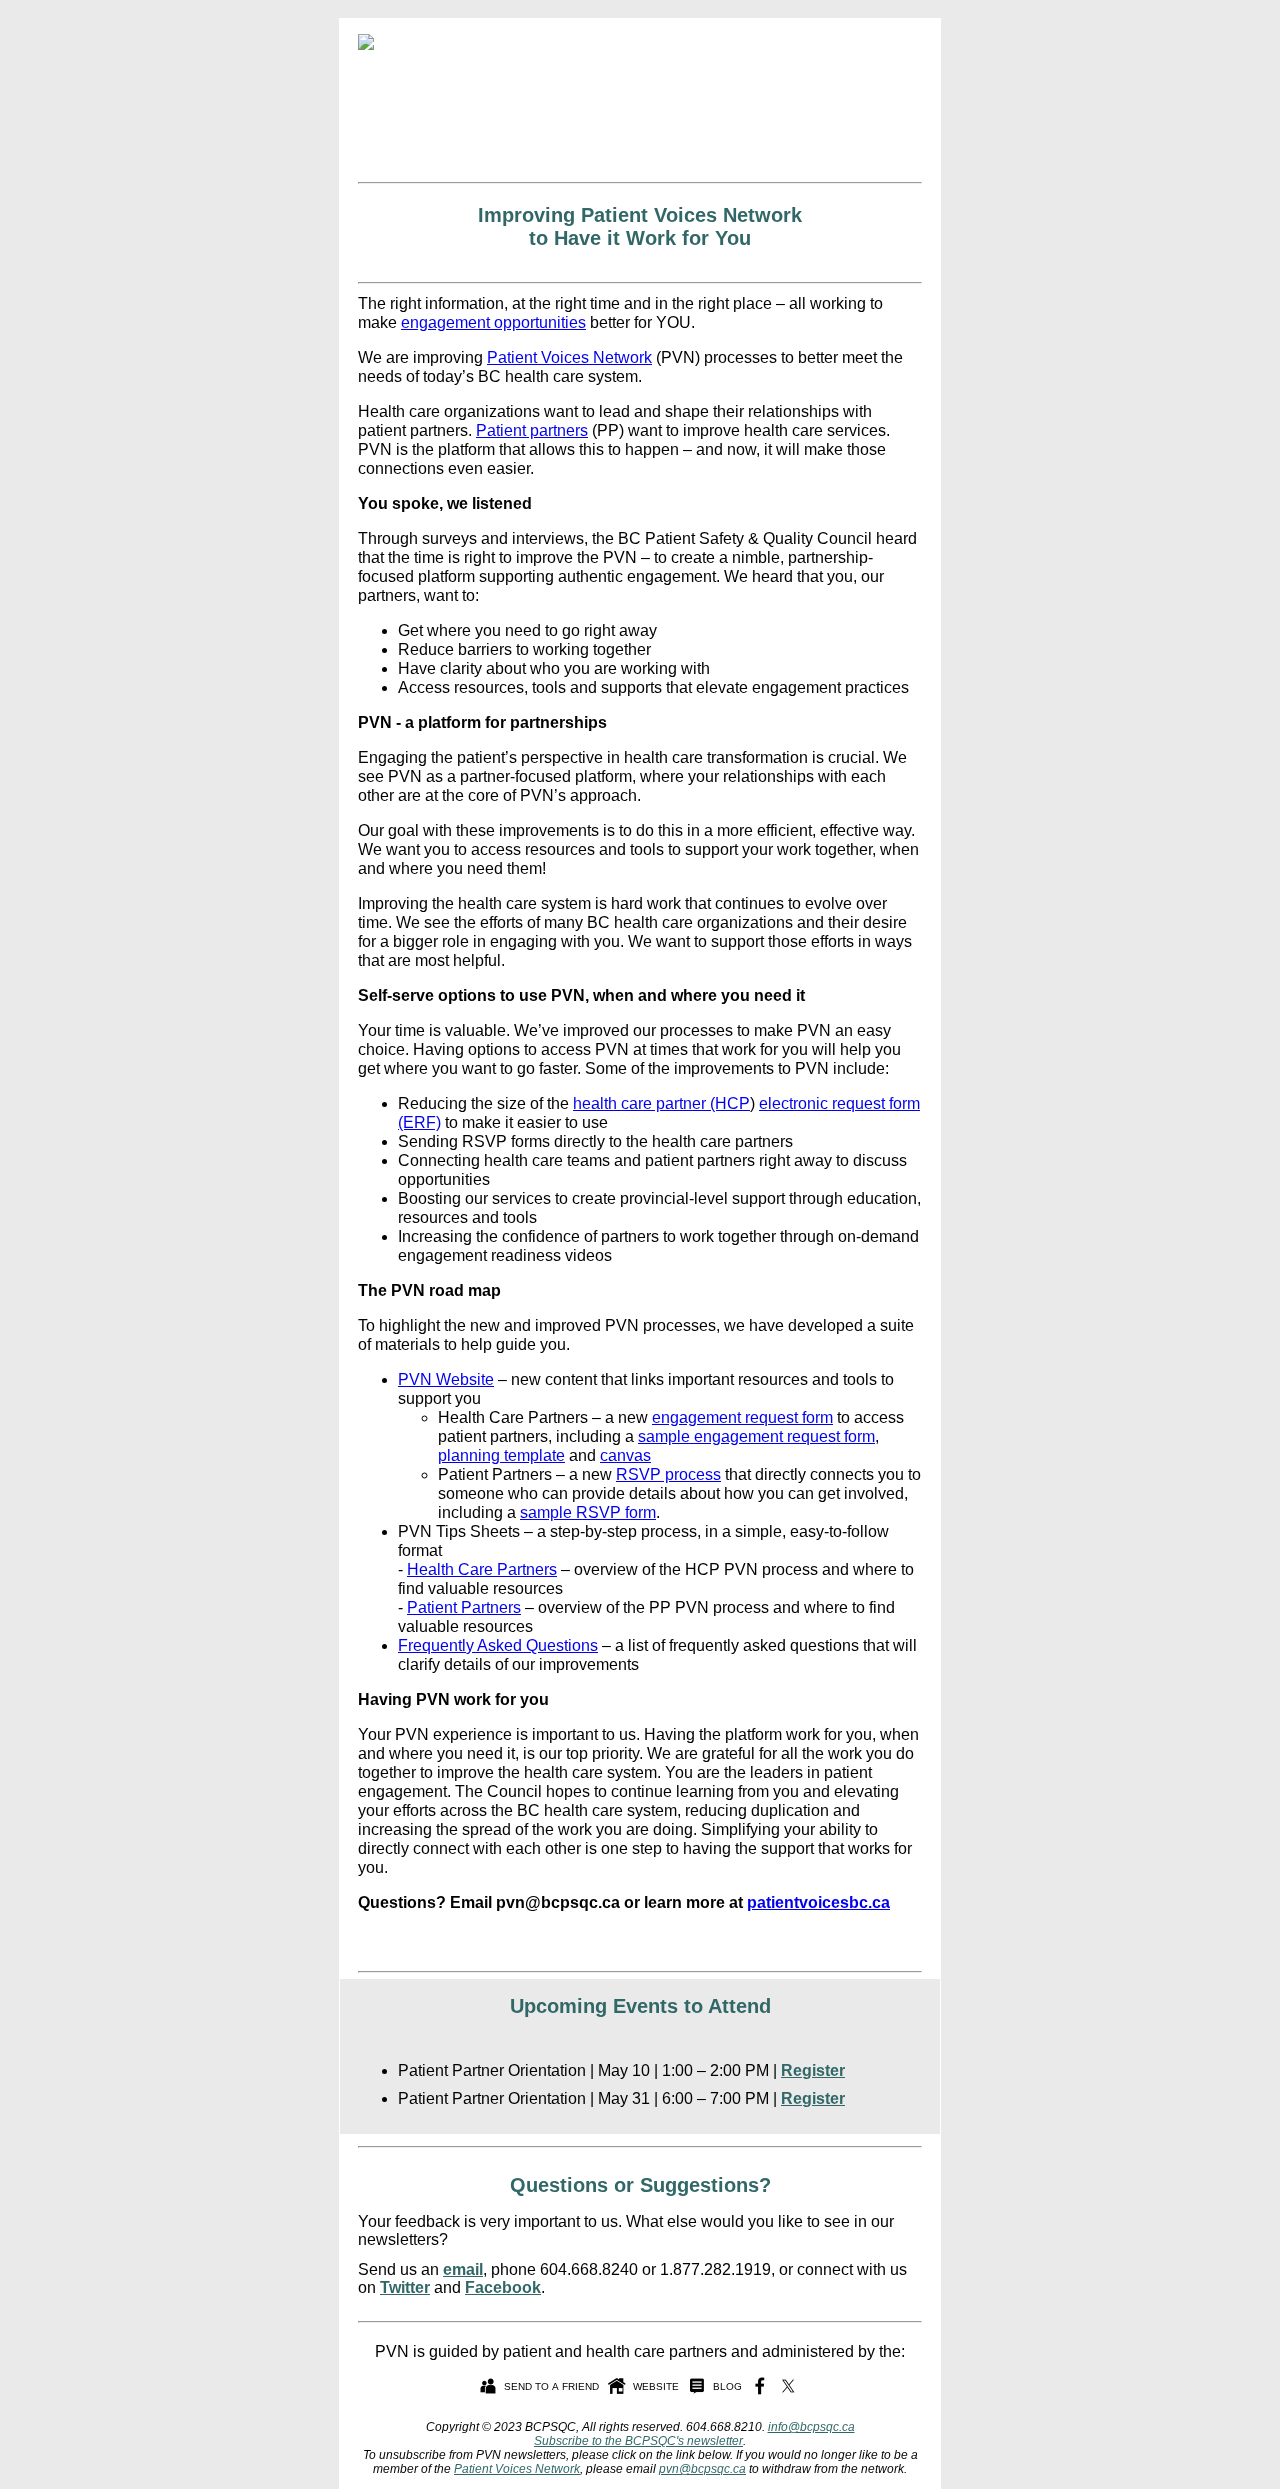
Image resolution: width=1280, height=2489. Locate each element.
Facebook (503, 2287)
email (463, 2269)
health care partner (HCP (661, 1103)
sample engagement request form (756, 1436)
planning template (501, 1455)
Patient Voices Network (569, 357)
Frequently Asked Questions (498, 1645)
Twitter (405, 2287)
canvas (625, 1455)
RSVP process (668, 1474)
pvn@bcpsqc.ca (702, 2469)
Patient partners (532, 430)
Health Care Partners (482, 1569)
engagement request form (742, 1417)
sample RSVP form (588, 1512)
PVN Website (446, 1379)
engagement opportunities (493, 322)
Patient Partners (464, 1607)
